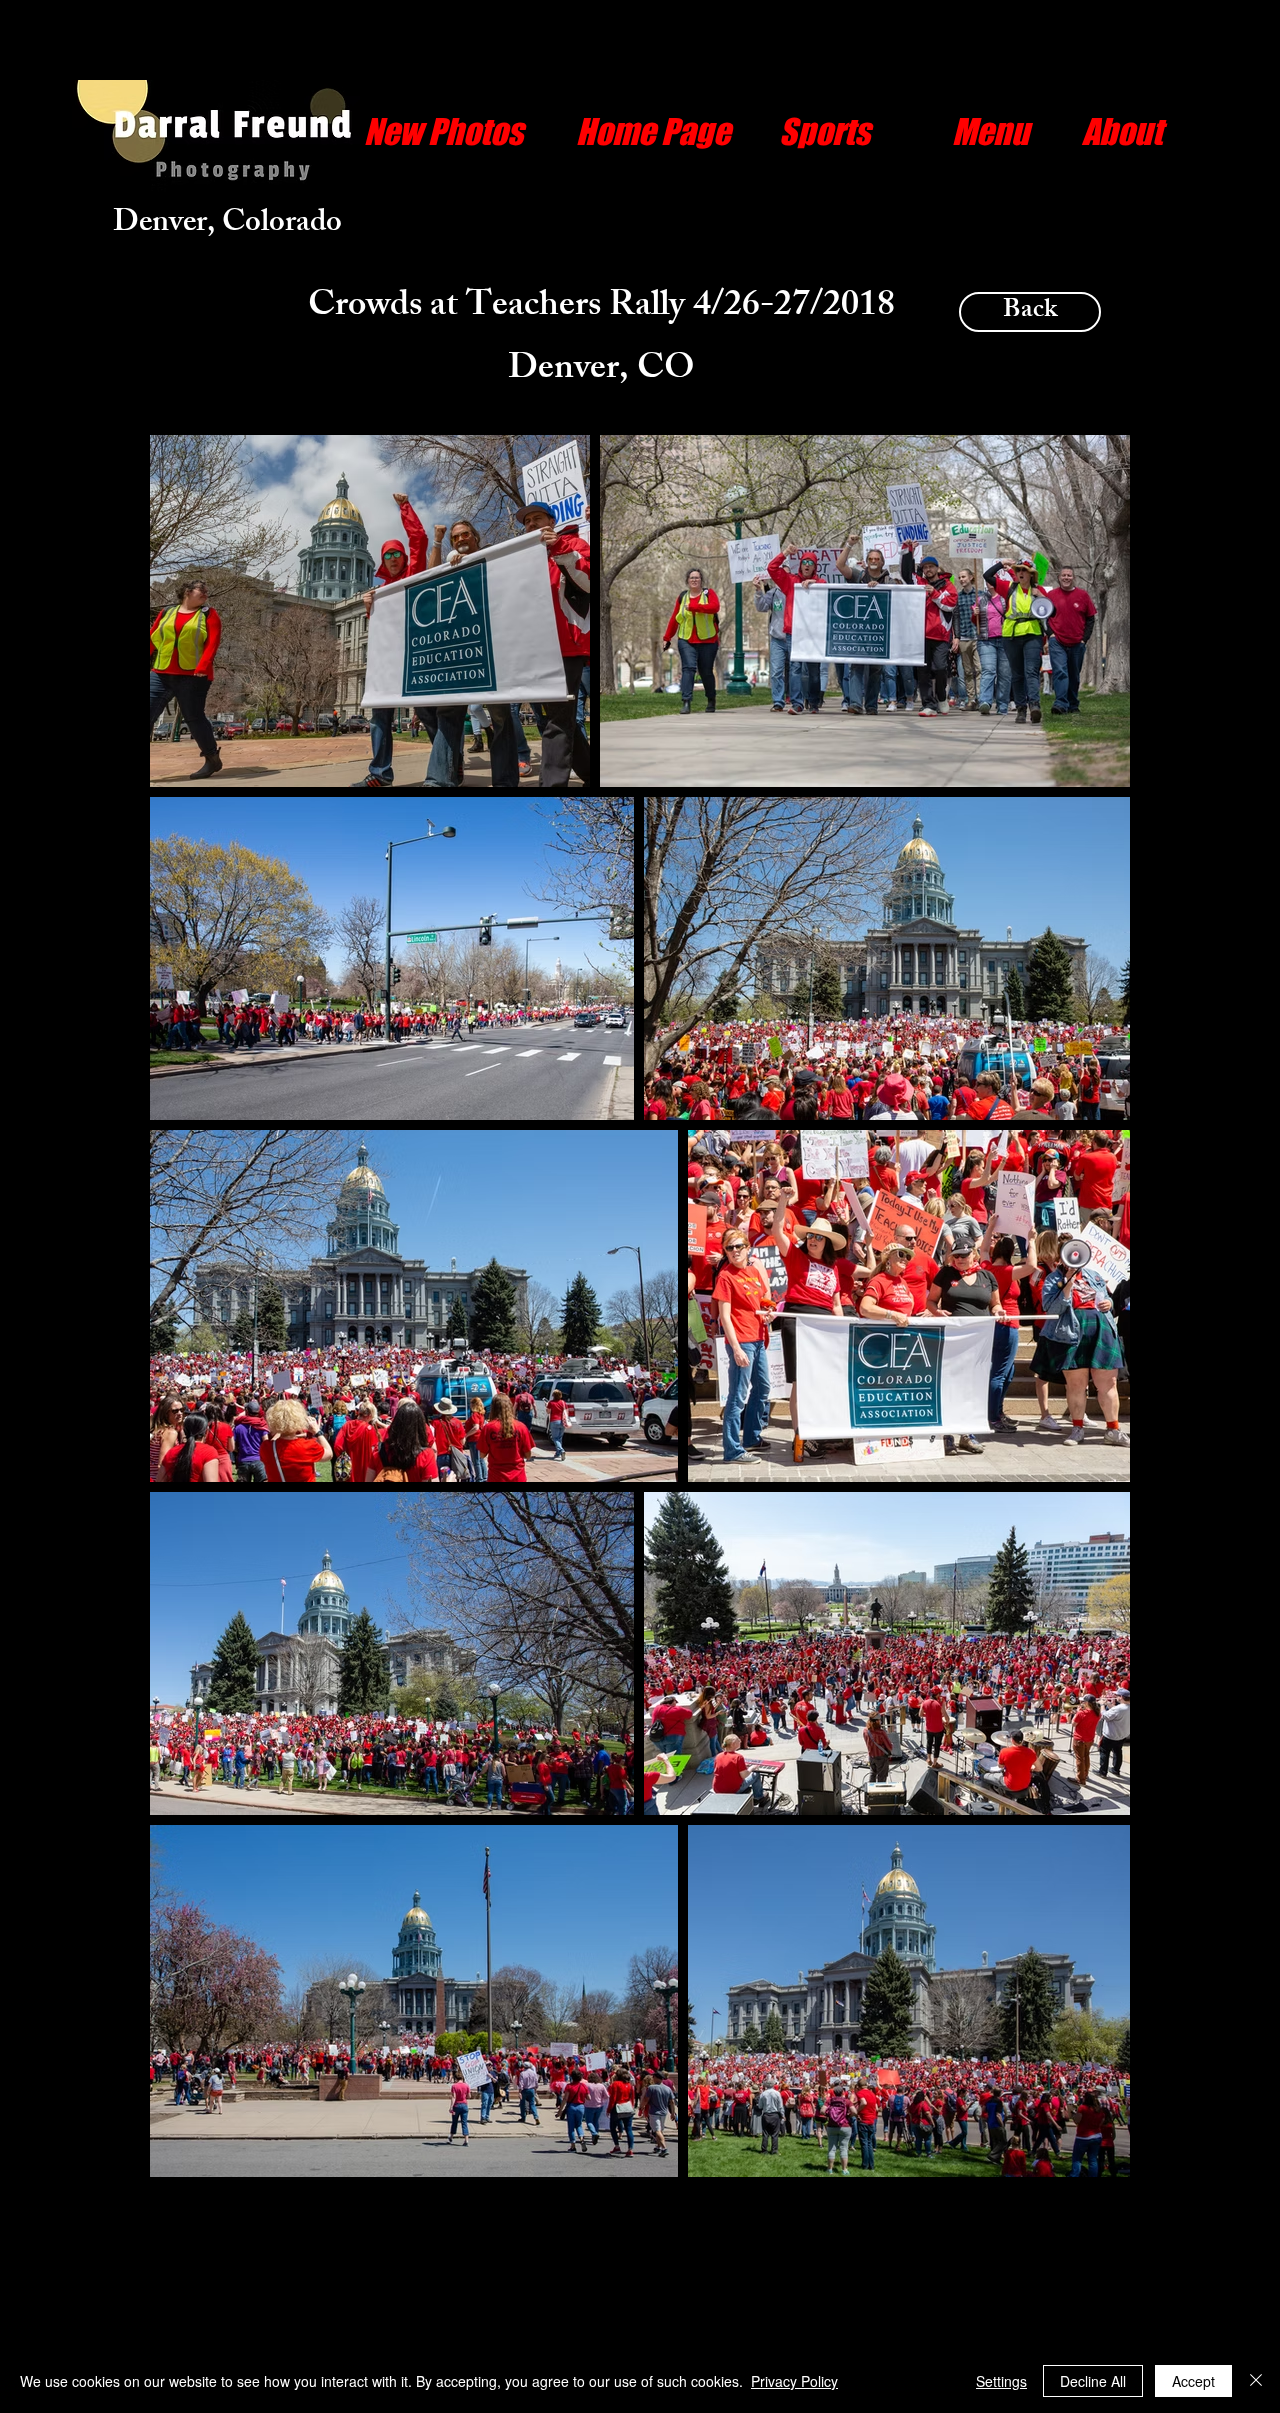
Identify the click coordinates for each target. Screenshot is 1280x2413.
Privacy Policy (794, 2381)
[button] (824, 131)
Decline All (1093, 2381)
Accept (1193, 2381)
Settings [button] (1001, 2381)
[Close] (1256, 2381)
